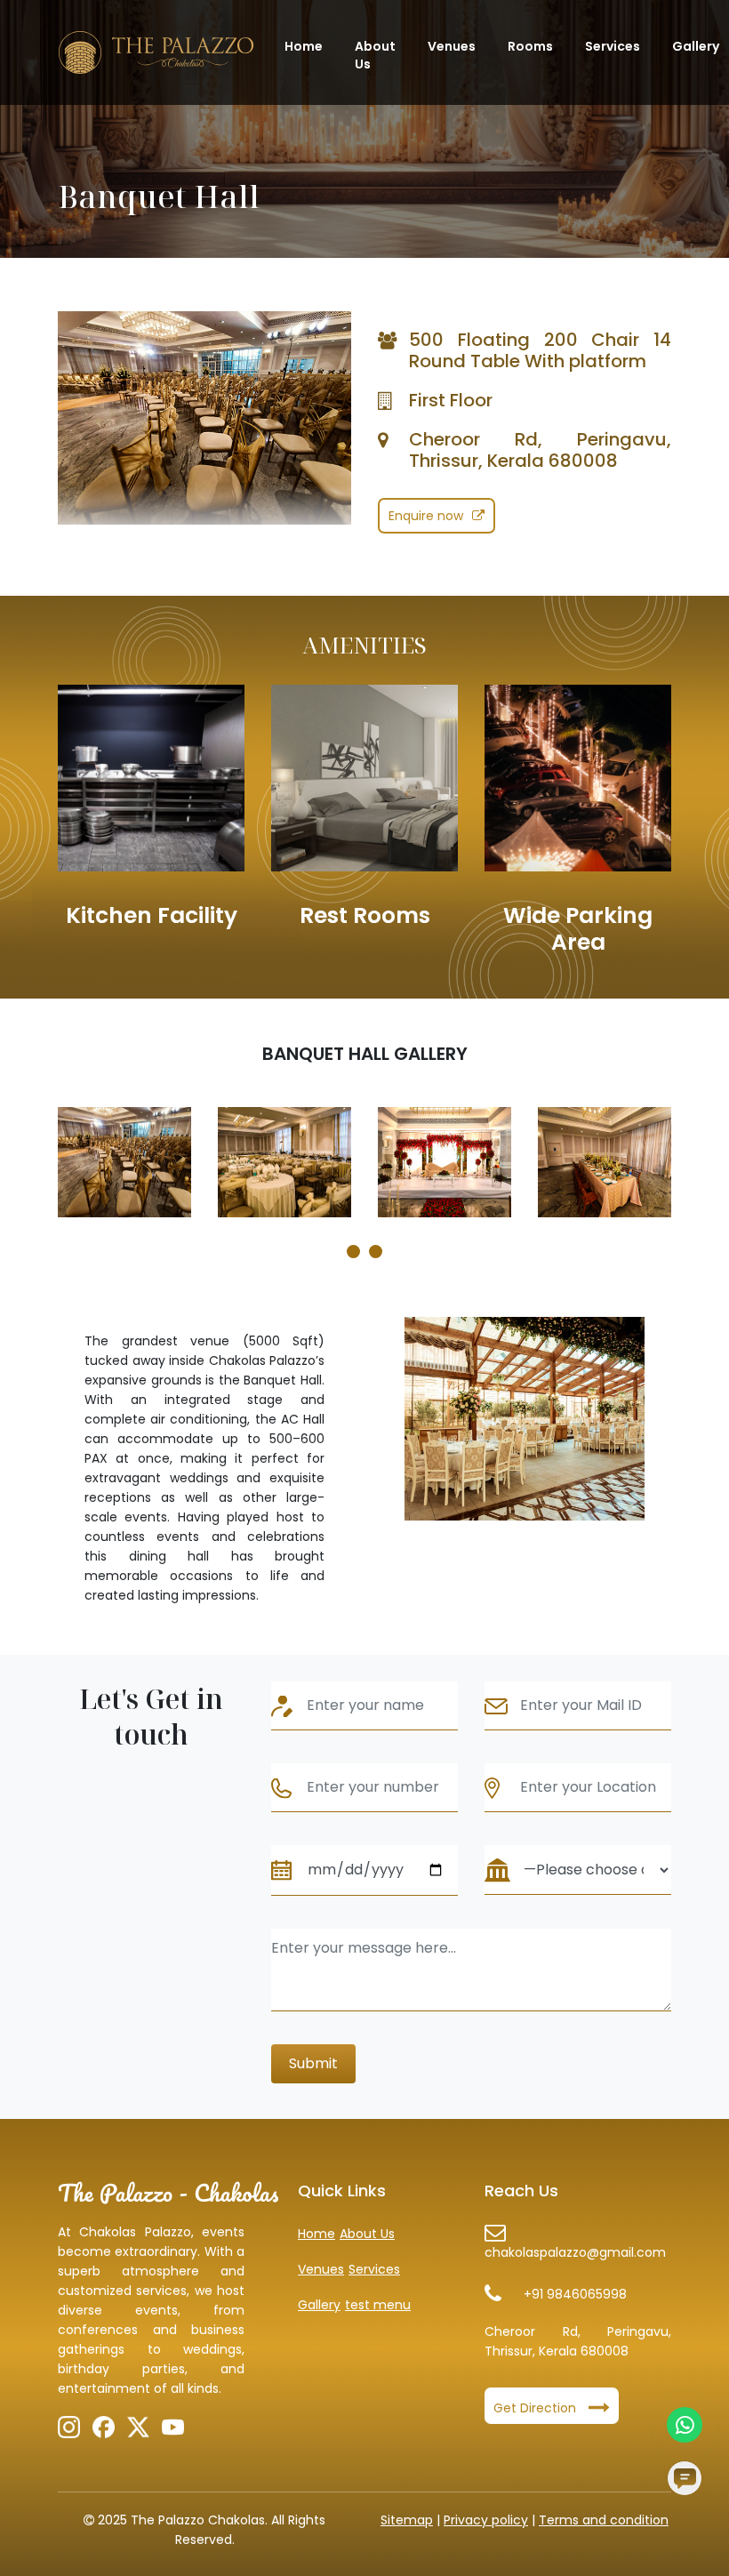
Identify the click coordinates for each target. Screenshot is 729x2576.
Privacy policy (486, 2520)
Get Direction (537, 2408)
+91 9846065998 (575, 2294)
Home (304, 46)
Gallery (696, 46)
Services (613, 46)
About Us (375, 55)
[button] (353, 1252)
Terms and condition (604, 2520)
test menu (378, 2305)
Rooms (530, 46)
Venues (452, 46)
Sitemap (407, 2520)
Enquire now (426, 516)
